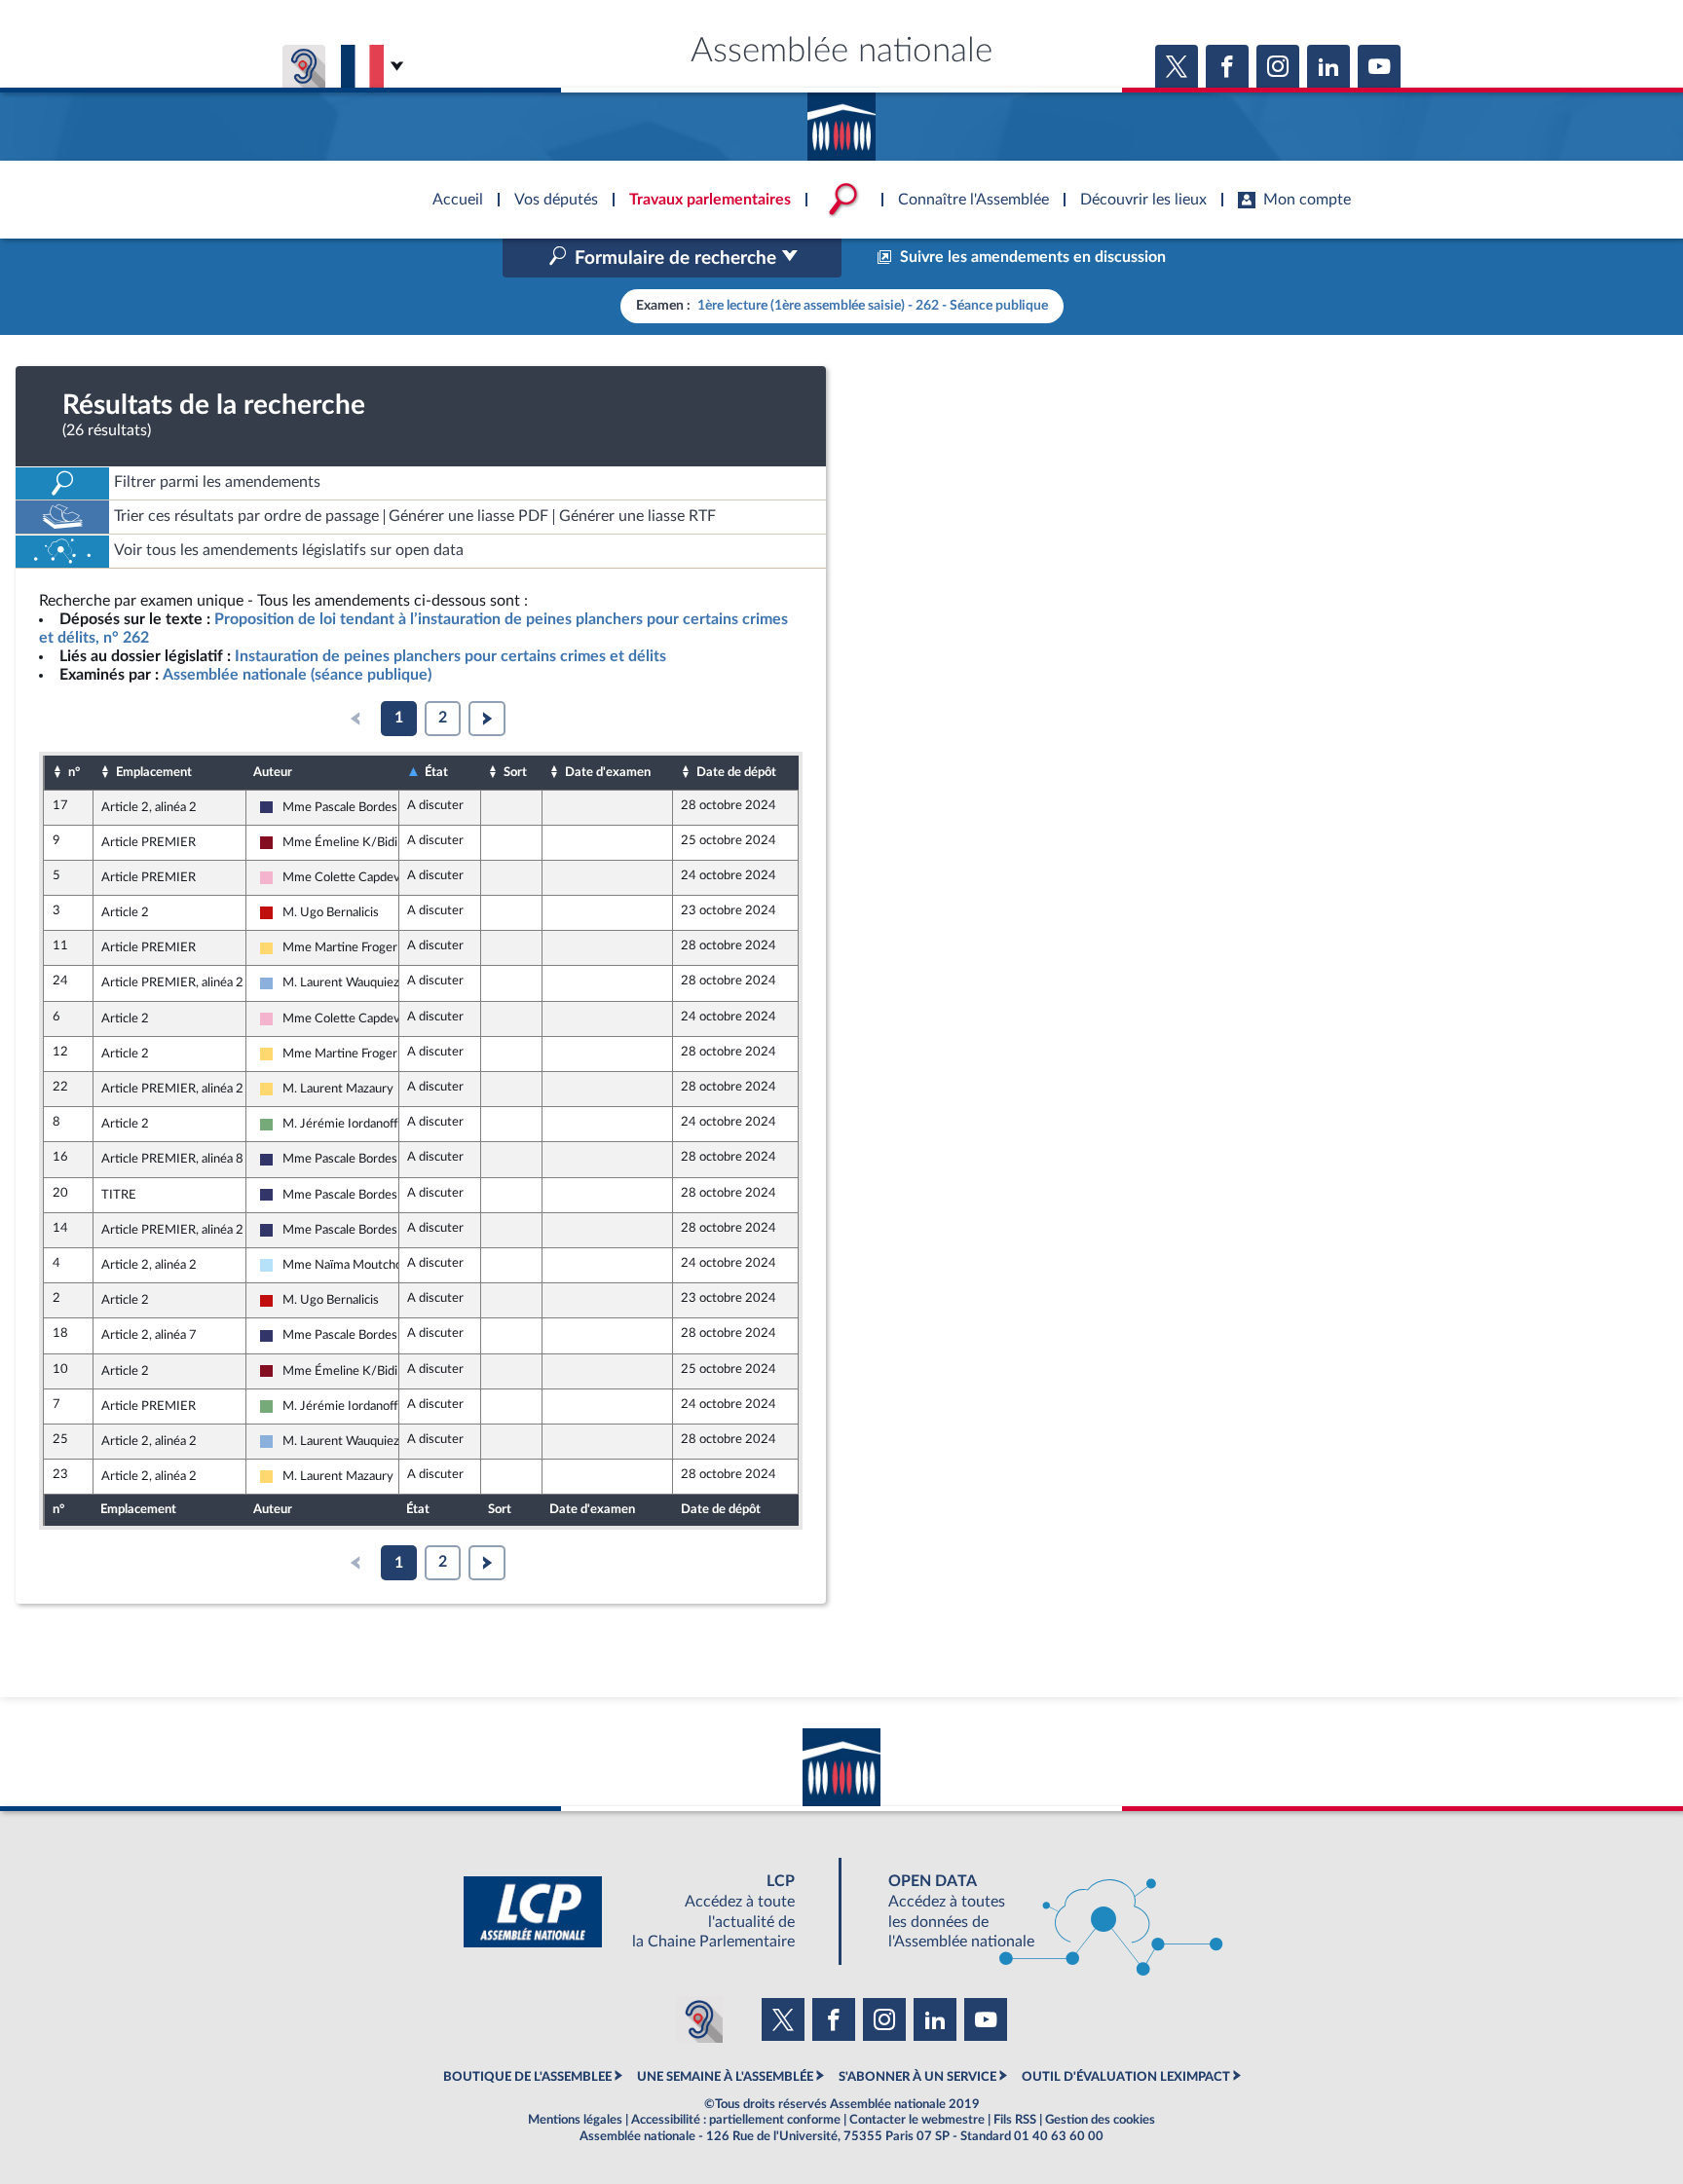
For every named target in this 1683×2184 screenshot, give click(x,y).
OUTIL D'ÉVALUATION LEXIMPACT (1126, 2077)
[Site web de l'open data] (1038, 1912)
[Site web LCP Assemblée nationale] (645, 1912)
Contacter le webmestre (917, 2120)
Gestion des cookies (1100, 2120)
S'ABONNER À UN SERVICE (917, 2077)
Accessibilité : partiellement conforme (736, 2120)
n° (74, 772)
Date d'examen (608, 772)
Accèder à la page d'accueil (841, 120)
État (436, 772)
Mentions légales (575, 2120)
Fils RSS (1015, 2120)
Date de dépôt (736, 772)
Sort (515, 772)
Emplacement (154, 772)
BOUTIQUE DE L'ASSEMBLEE (527, 2077)
